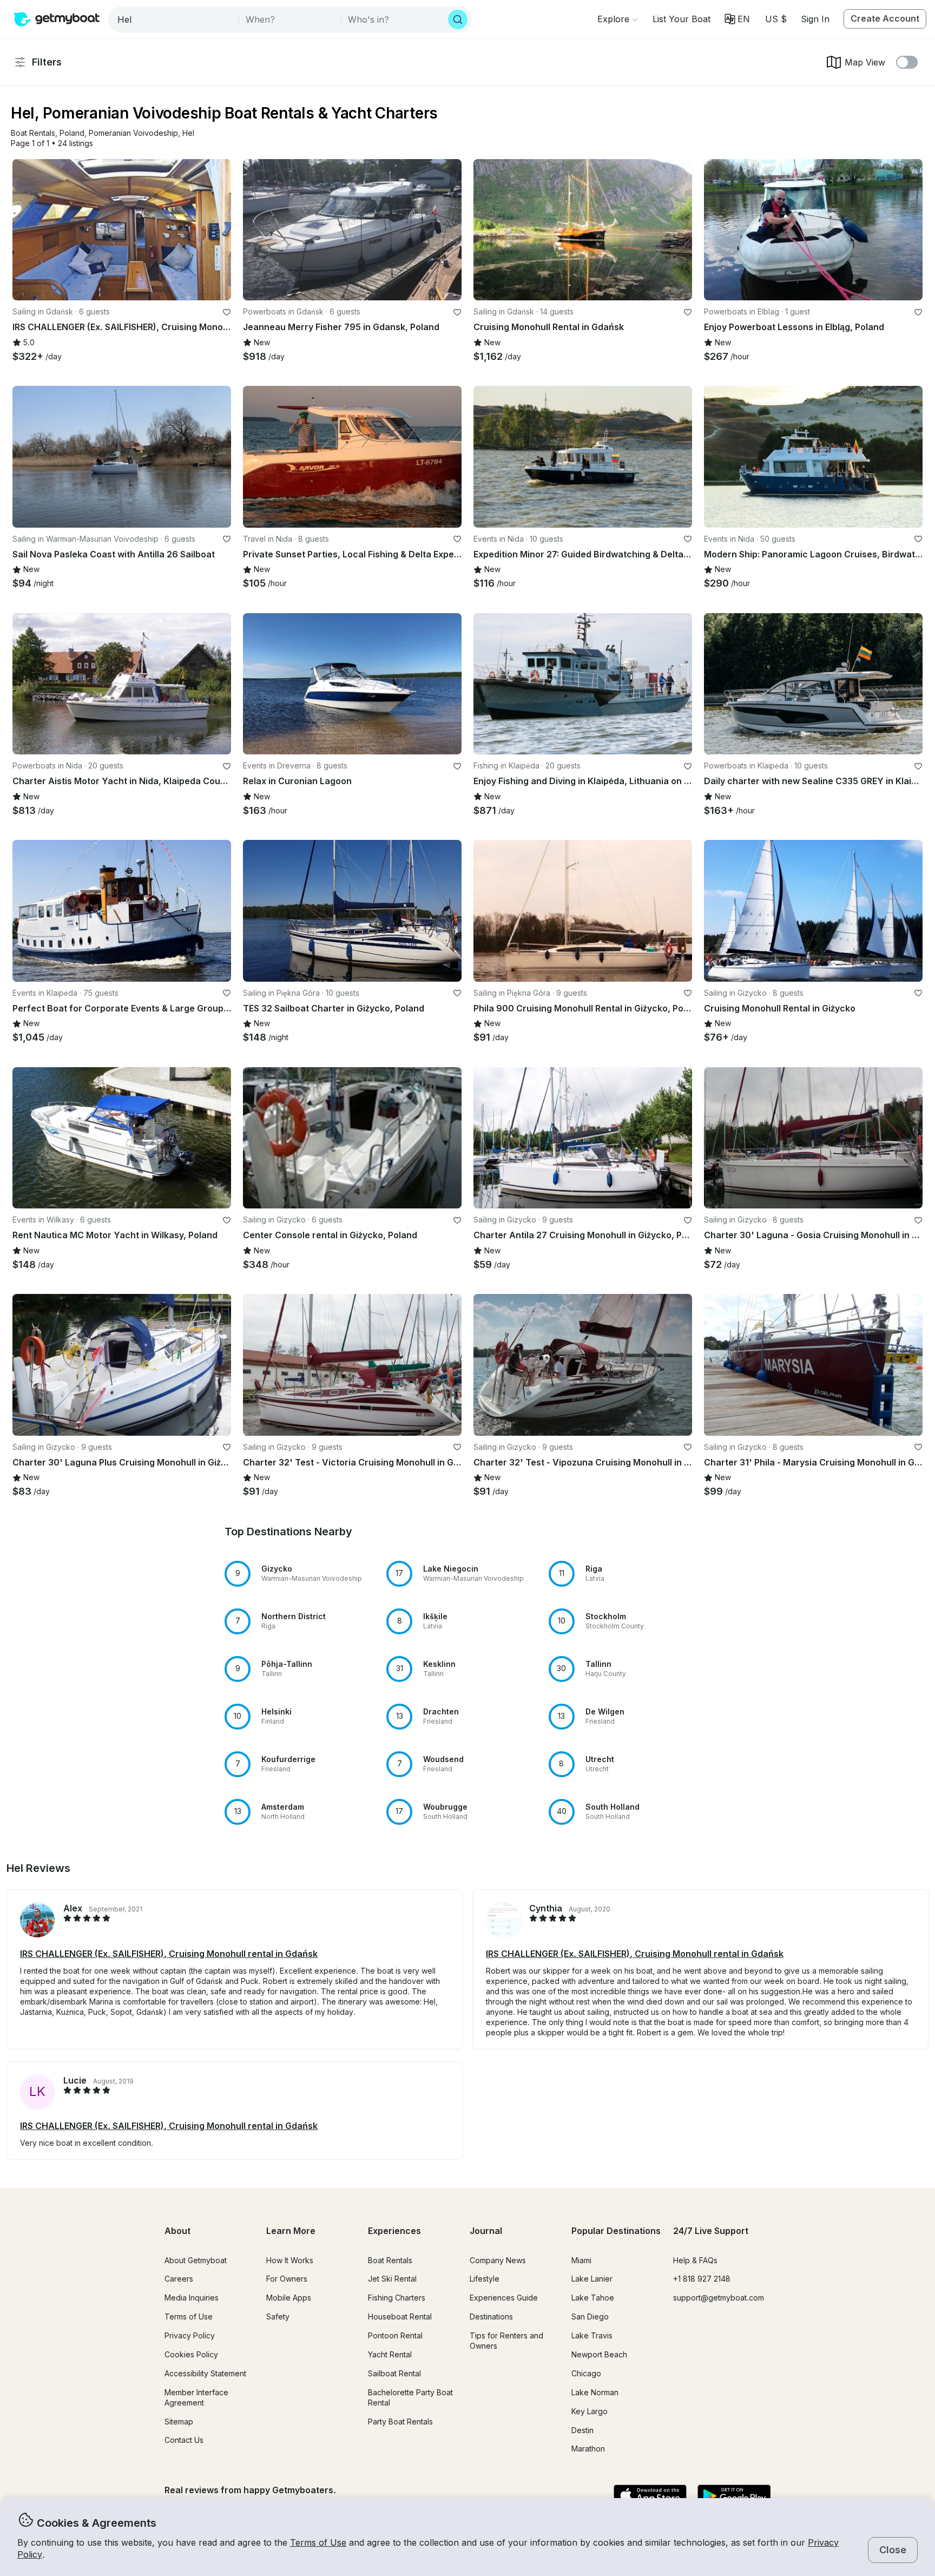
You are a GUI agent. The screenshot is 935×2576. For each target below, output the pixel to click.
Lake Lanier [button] (592, 2279)
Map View (865, 62)
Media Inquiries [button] (192, 2298)
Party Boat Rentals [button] (400, 2421)
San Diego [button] (590, 2317)
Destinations (491, 2317)
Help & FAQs (695, 2260)
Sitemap (179, 2421)
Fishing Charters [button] (397, 2298)
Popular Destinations (616, 2231)
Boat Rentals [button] (390, 2260)
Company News (498, 2260)
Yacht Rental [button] (390, 2354)
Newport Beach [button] (599, 2354)
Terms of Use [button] (318, 2542)
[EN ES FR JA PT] (737, 19)
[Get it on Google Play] (734, 2496)
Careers (179, 2279)
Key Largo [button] (590, 2411)
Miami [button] (581, 2260)
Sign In (815, 19)
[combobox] (175, 19)
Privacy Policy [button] (190, 2335)
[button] (682, 19)
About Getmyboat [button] (196, 2260)
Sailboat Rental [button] (394, 2373)
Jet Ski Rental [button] (392, 2279)
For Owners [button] (287, 2279)
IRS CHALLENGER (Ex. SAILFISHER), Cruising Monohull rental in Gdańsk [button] (169, 1954)
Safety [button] (278, 2317)
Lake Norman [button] (595, 2392)
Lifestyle (485, 2279)
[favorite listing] (227, 312)
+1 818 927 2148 (702, 2279)
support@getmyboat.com (719, 2298)
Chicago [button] (586, 2373)
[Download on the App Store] (650, 2496)
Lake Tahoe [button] (593, 2298)
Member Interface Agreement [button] (196, 2397)
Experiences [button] (394, 2231)
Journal (486, 2231)
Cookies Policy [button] (191, 2354)
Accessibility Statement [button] (205, 2373)
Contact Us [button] (184, 2440)
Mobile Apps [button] (289, 2298)
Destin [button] (582, 2430)
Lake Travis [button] (592, 2335)
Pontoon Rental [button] (395, 2335)
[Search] (458, 19)
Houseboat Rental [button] (400, 2317)
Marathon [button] (588, 2449)
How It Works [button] (290, 2260)
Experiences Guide (504, 2298)
